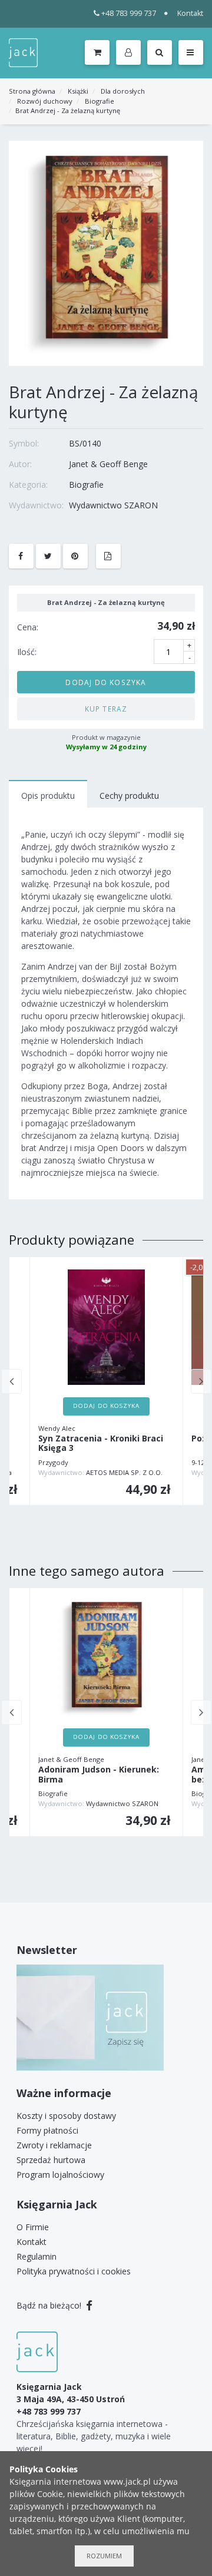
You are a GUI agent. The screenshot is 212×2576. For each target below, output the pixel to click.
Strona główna (32, 91)
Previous (11, 1381)
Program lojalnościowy (60, 2175)
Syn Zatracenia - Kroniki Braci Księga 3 (101, 1444)
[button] (130, 53)
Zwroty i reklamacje (54, 2145)
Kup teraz (106, 709)
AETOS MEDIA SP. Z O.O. (124, 1472)
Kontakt (190, 13)
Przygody (53, 1462)
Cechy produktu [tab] (129, 796)
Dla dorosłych (123, 91)
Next (201, 1381)
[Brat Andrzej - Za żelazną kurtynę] (106, 252)
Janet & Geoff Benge (108, 464)
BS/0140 (85, 443)
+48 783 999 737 (129, 13)
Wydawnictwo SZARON (113, 505)
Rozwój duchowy (45, 101)
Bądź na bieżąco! (50, 2305)
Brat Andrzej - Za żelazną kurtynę (68, 110)
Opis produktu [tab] (48, 796)
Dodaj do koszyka (106, 682)
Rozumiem (104, 2556)
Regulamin (37, 2256)
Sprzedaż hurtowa (51, 2160)
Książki (78, 91)
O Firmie (33, 2227)
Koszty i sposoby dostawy (66, 2116)
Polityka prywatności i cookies (74, 2271)
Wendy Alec (57, 1428)
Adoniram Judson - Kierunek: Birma (99, 1775)
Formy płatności (47, 2130)
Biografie (100, 101)
